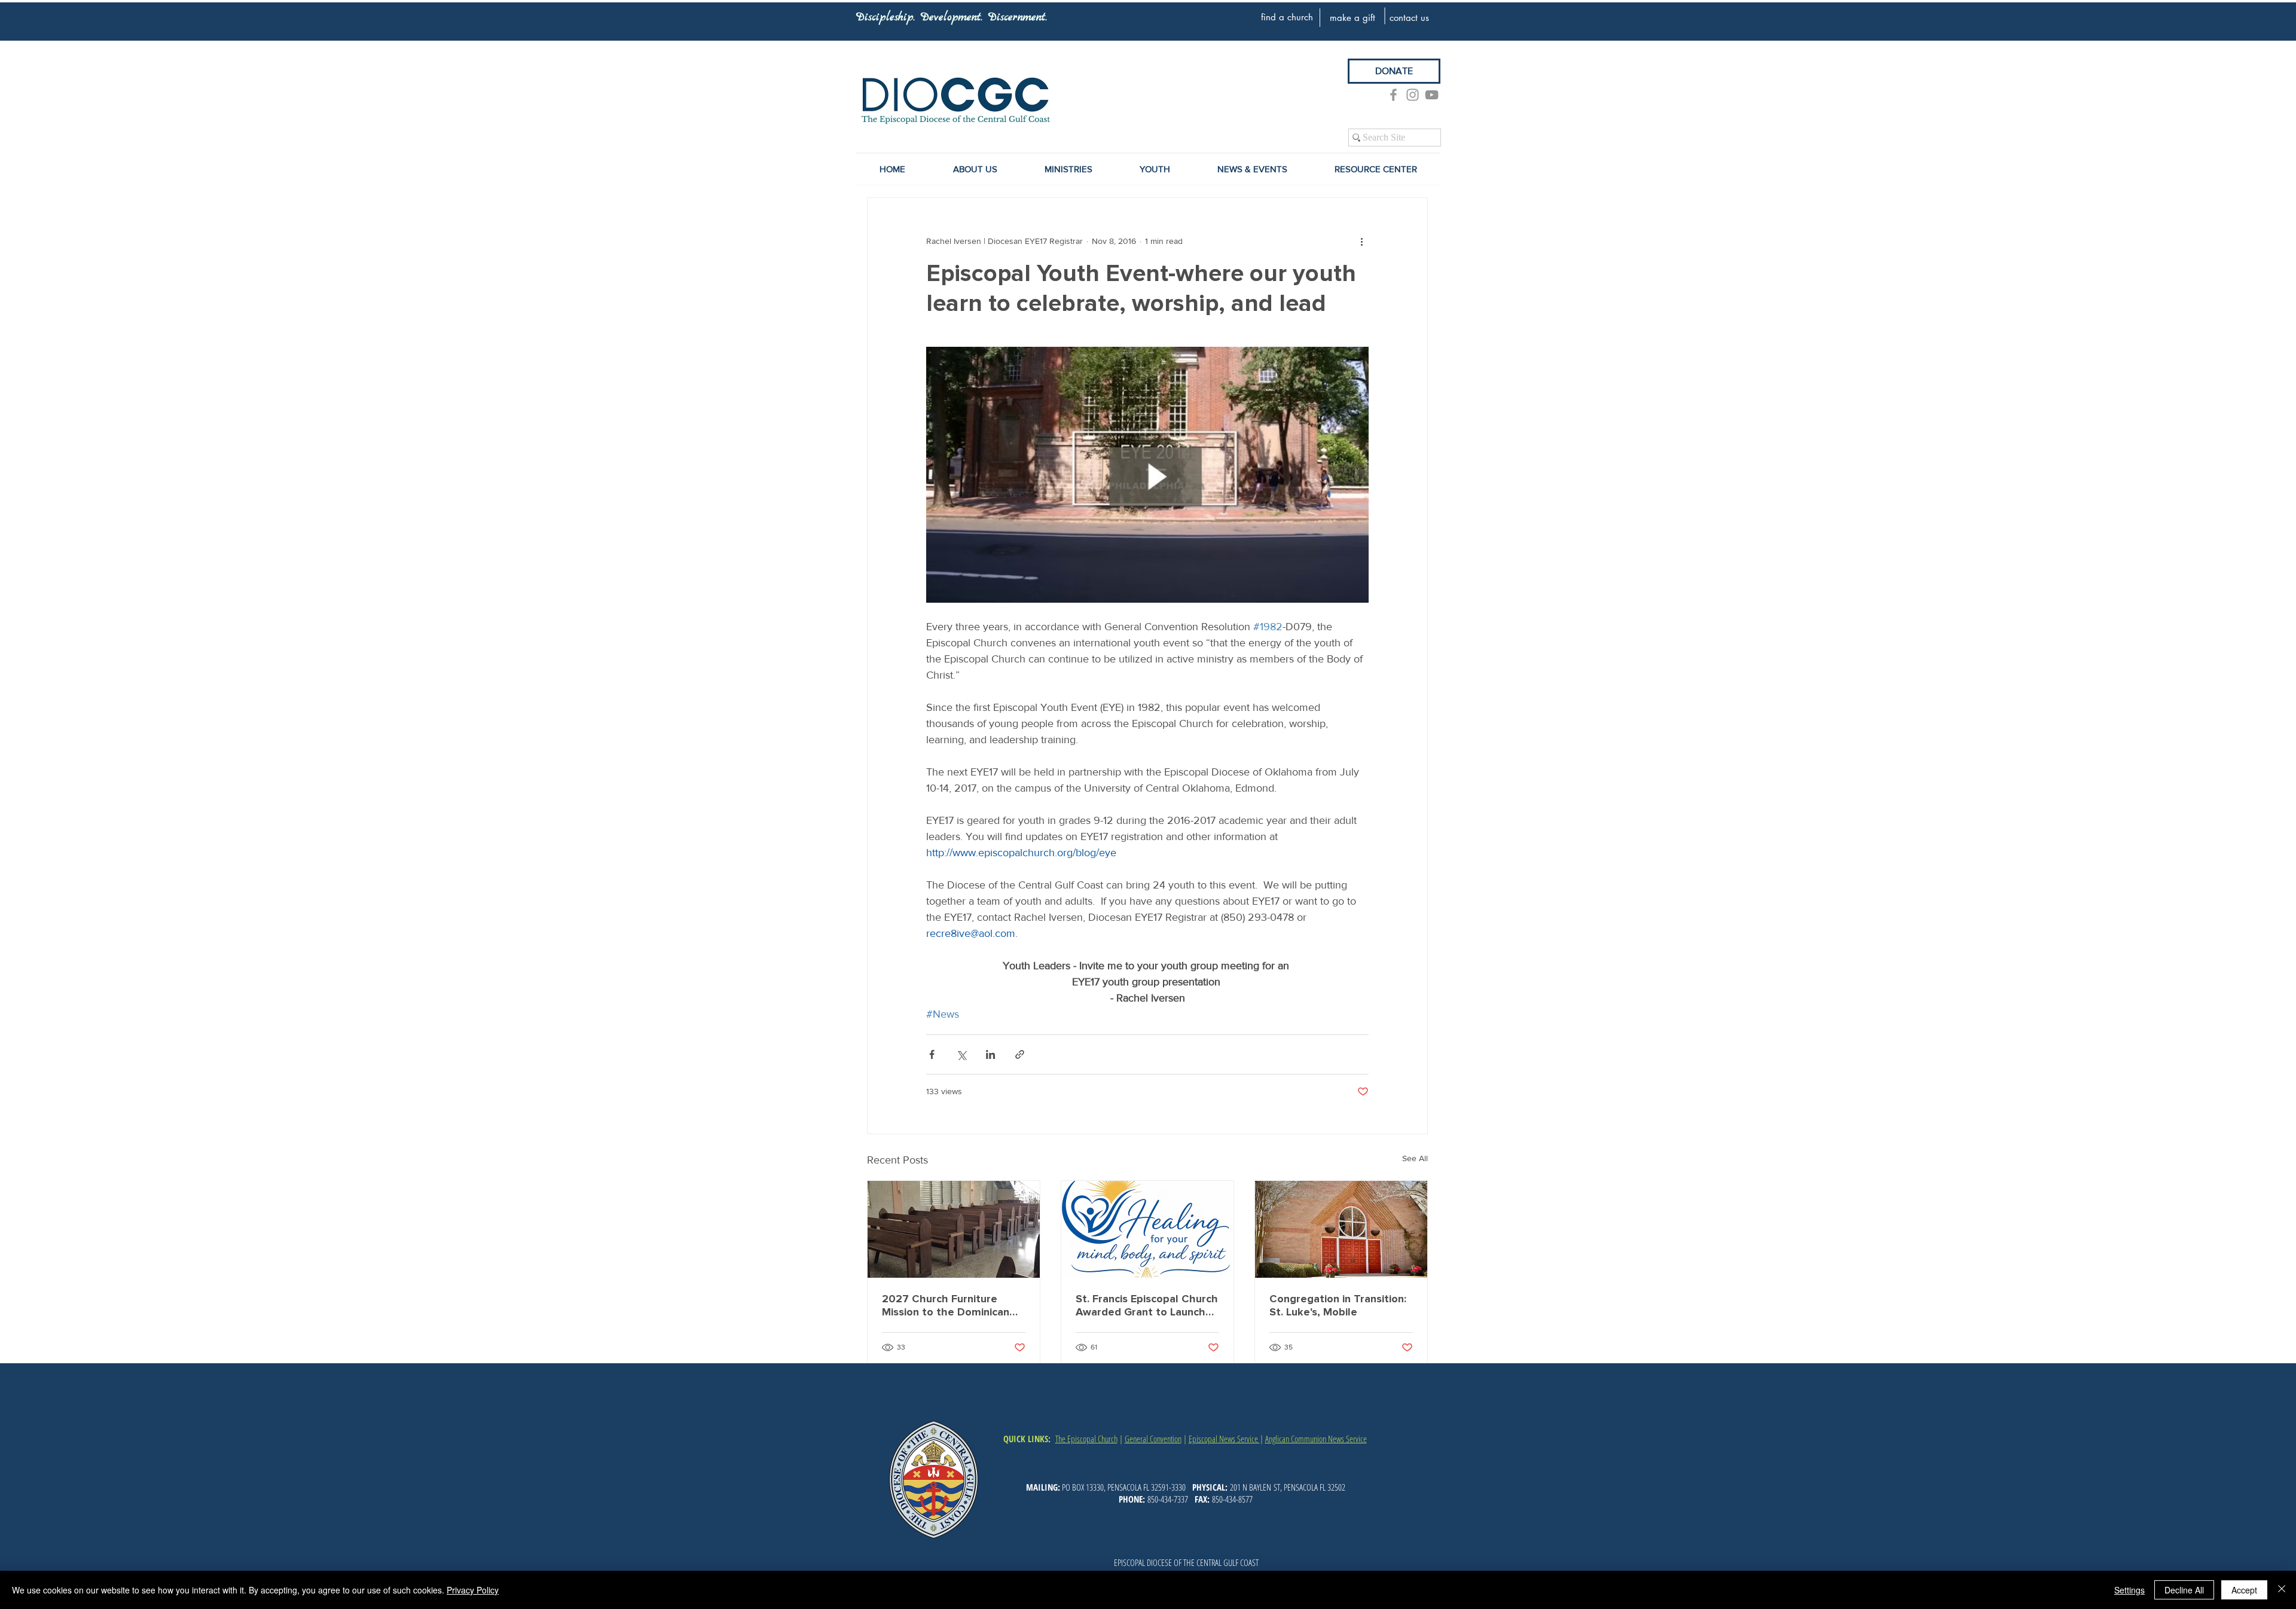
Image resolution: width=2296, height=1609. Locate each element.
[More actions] (1361, 241)
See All (1415, 1158)
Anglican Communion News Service (1316, 1439)
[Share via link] (1020, 1054)
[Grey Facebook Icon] (1393, 95)
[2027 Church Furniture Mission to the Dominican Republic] (954, 1229)
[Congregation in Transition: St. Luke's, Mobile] (1341, 1229)
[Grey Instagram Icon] (1413, 95)
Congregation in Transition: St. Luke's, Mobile (1338, 1305)
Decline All (2184, 1590)
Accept (2244, 1590)
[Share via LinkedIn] (990, 1054)
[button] (1252, 169)
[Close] (2282, 1590)
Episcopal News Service (1224, 1439)
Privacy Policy (473, 1590)
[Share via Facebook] (932, 1054)
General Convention (1153, 1439)
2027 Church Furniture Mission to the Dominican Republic (946, 1305)
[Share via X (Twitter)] (961, 1054)
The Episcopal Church (1086, 1439)
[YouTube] (1432, 95)
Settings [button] (2129, 1590)
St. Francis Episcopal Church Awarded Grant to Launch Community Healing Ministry (1147, 1305)
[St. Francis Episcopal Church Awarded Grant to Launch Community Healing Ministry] (1147, 1229)
